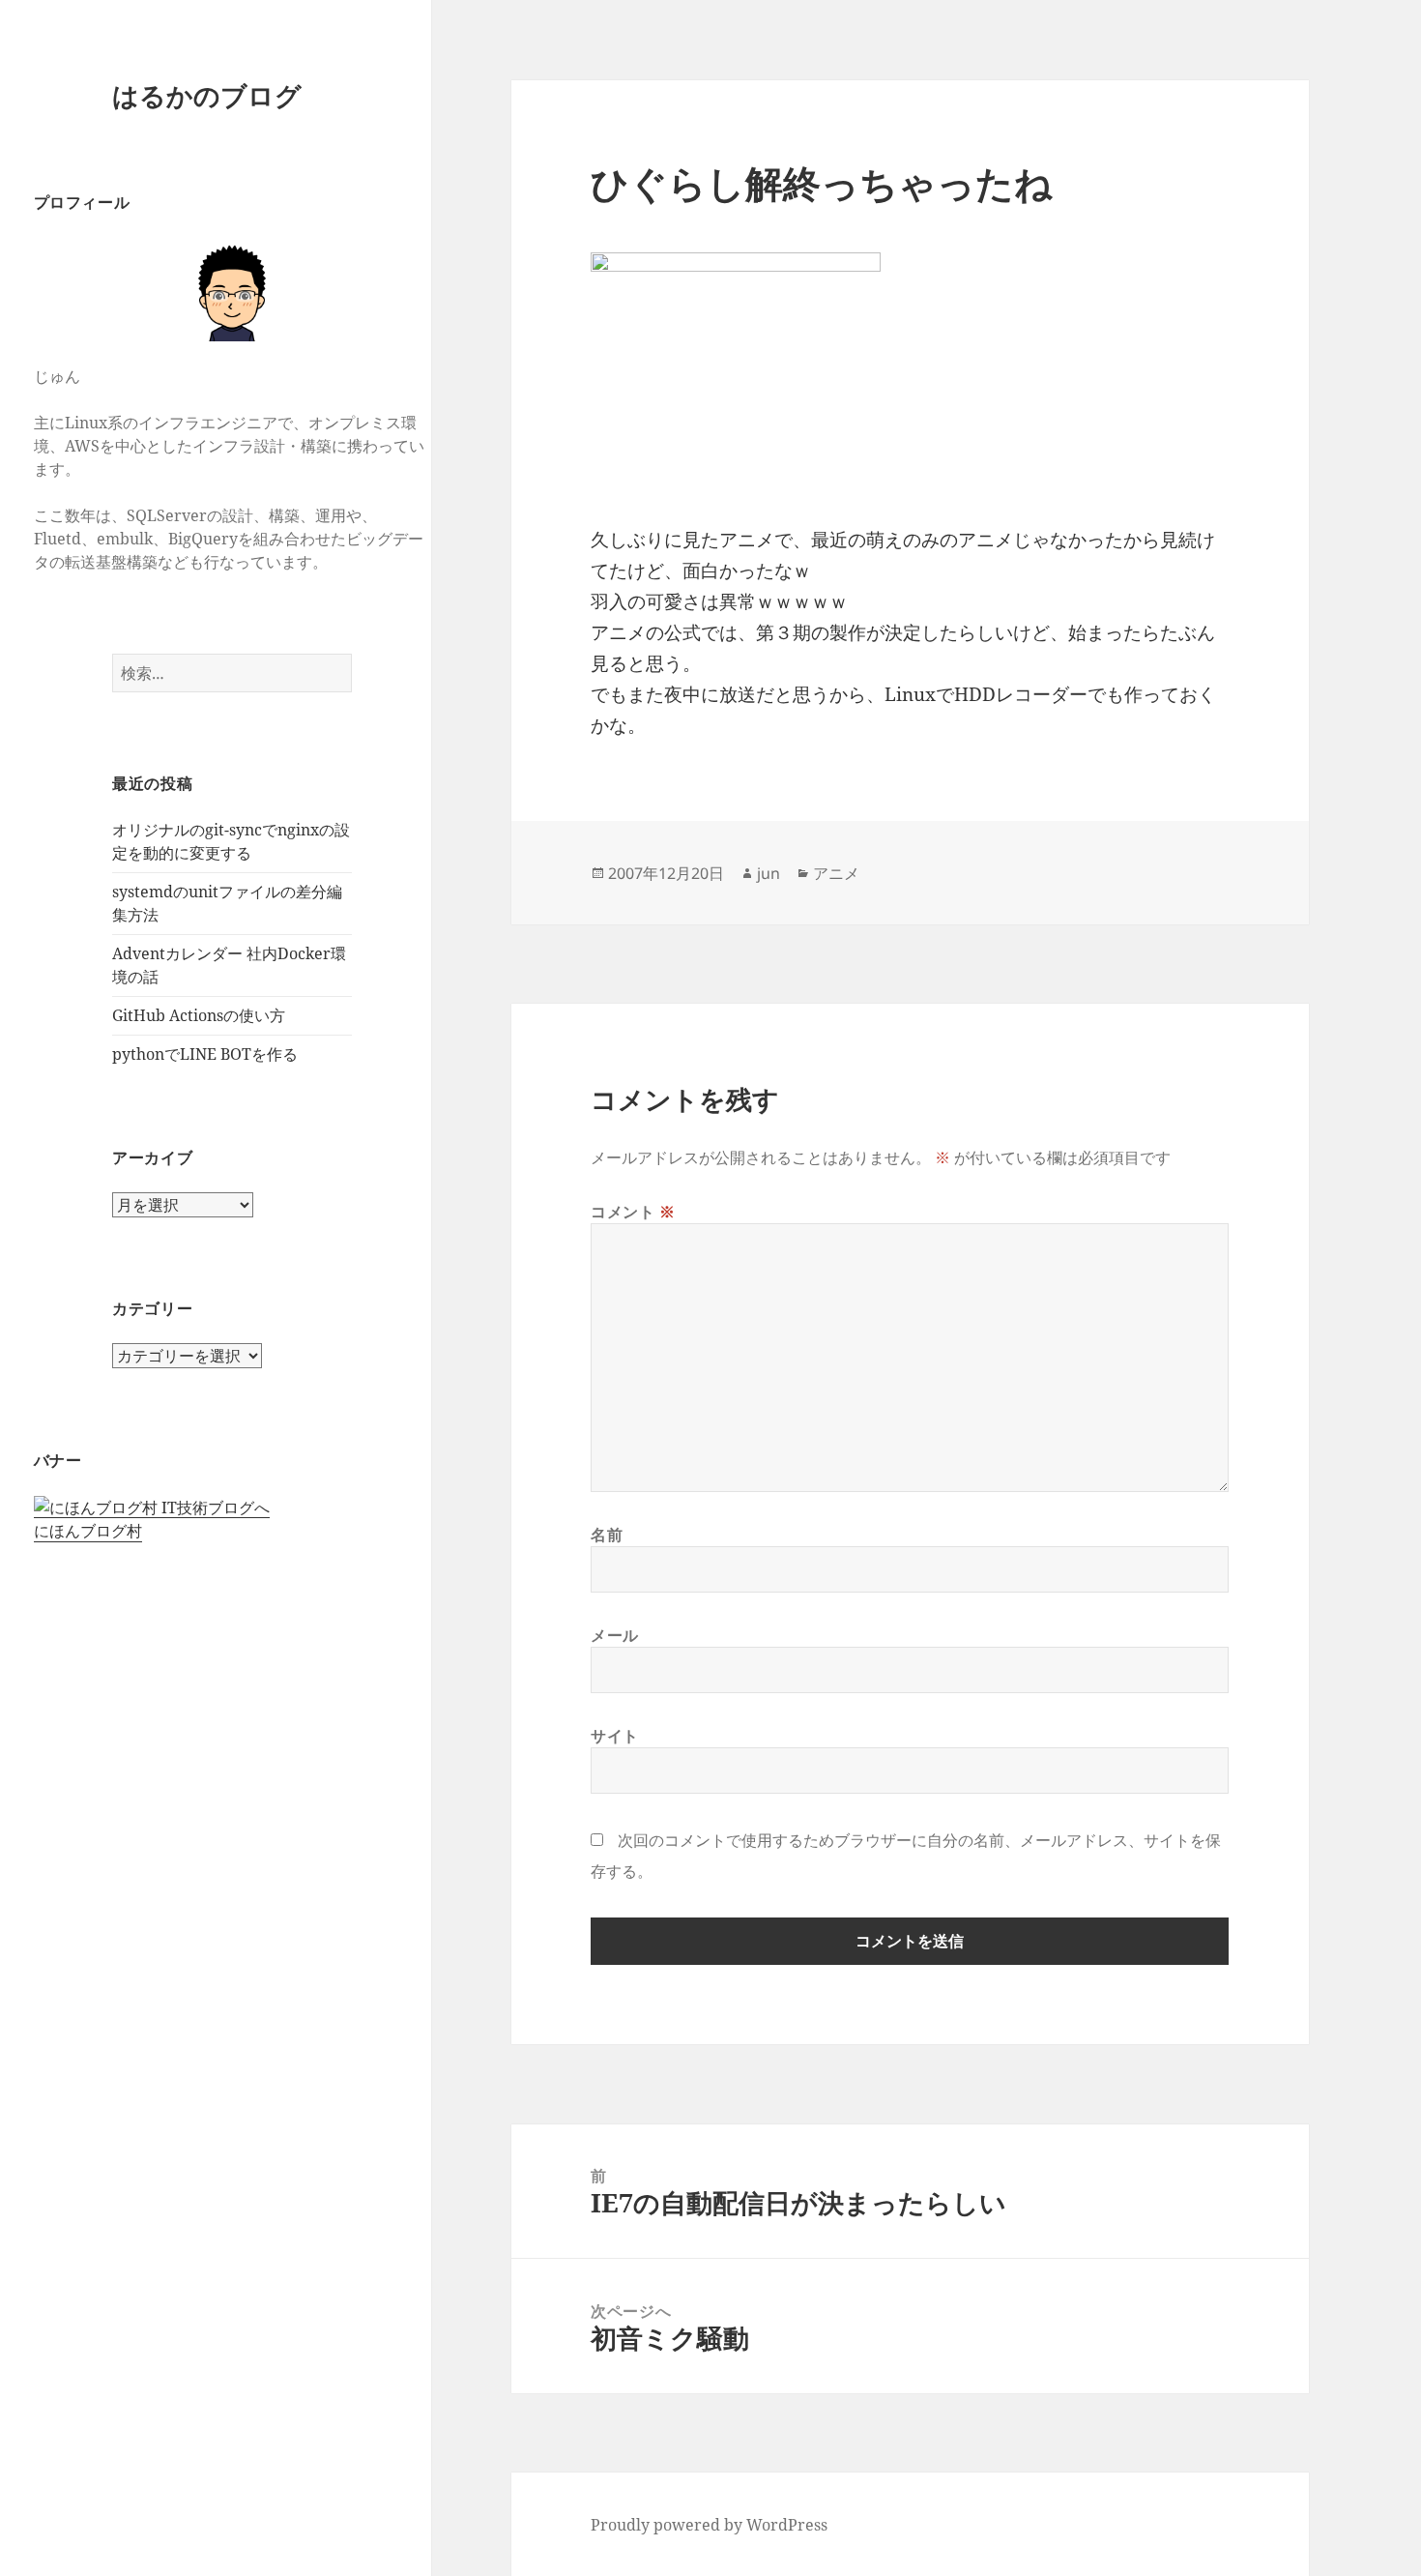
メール (615, 1635)
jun (768, 873)
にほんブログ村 (88, 1531)
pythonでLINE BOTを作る (205, 1054)
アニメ (836, 873)
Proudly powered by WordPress (709, 2525)
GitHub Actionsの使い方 (199, 1015)
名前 (607, 1535)
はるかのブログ (207, 95)
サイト (615, 1736)
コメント (633, 1212)
